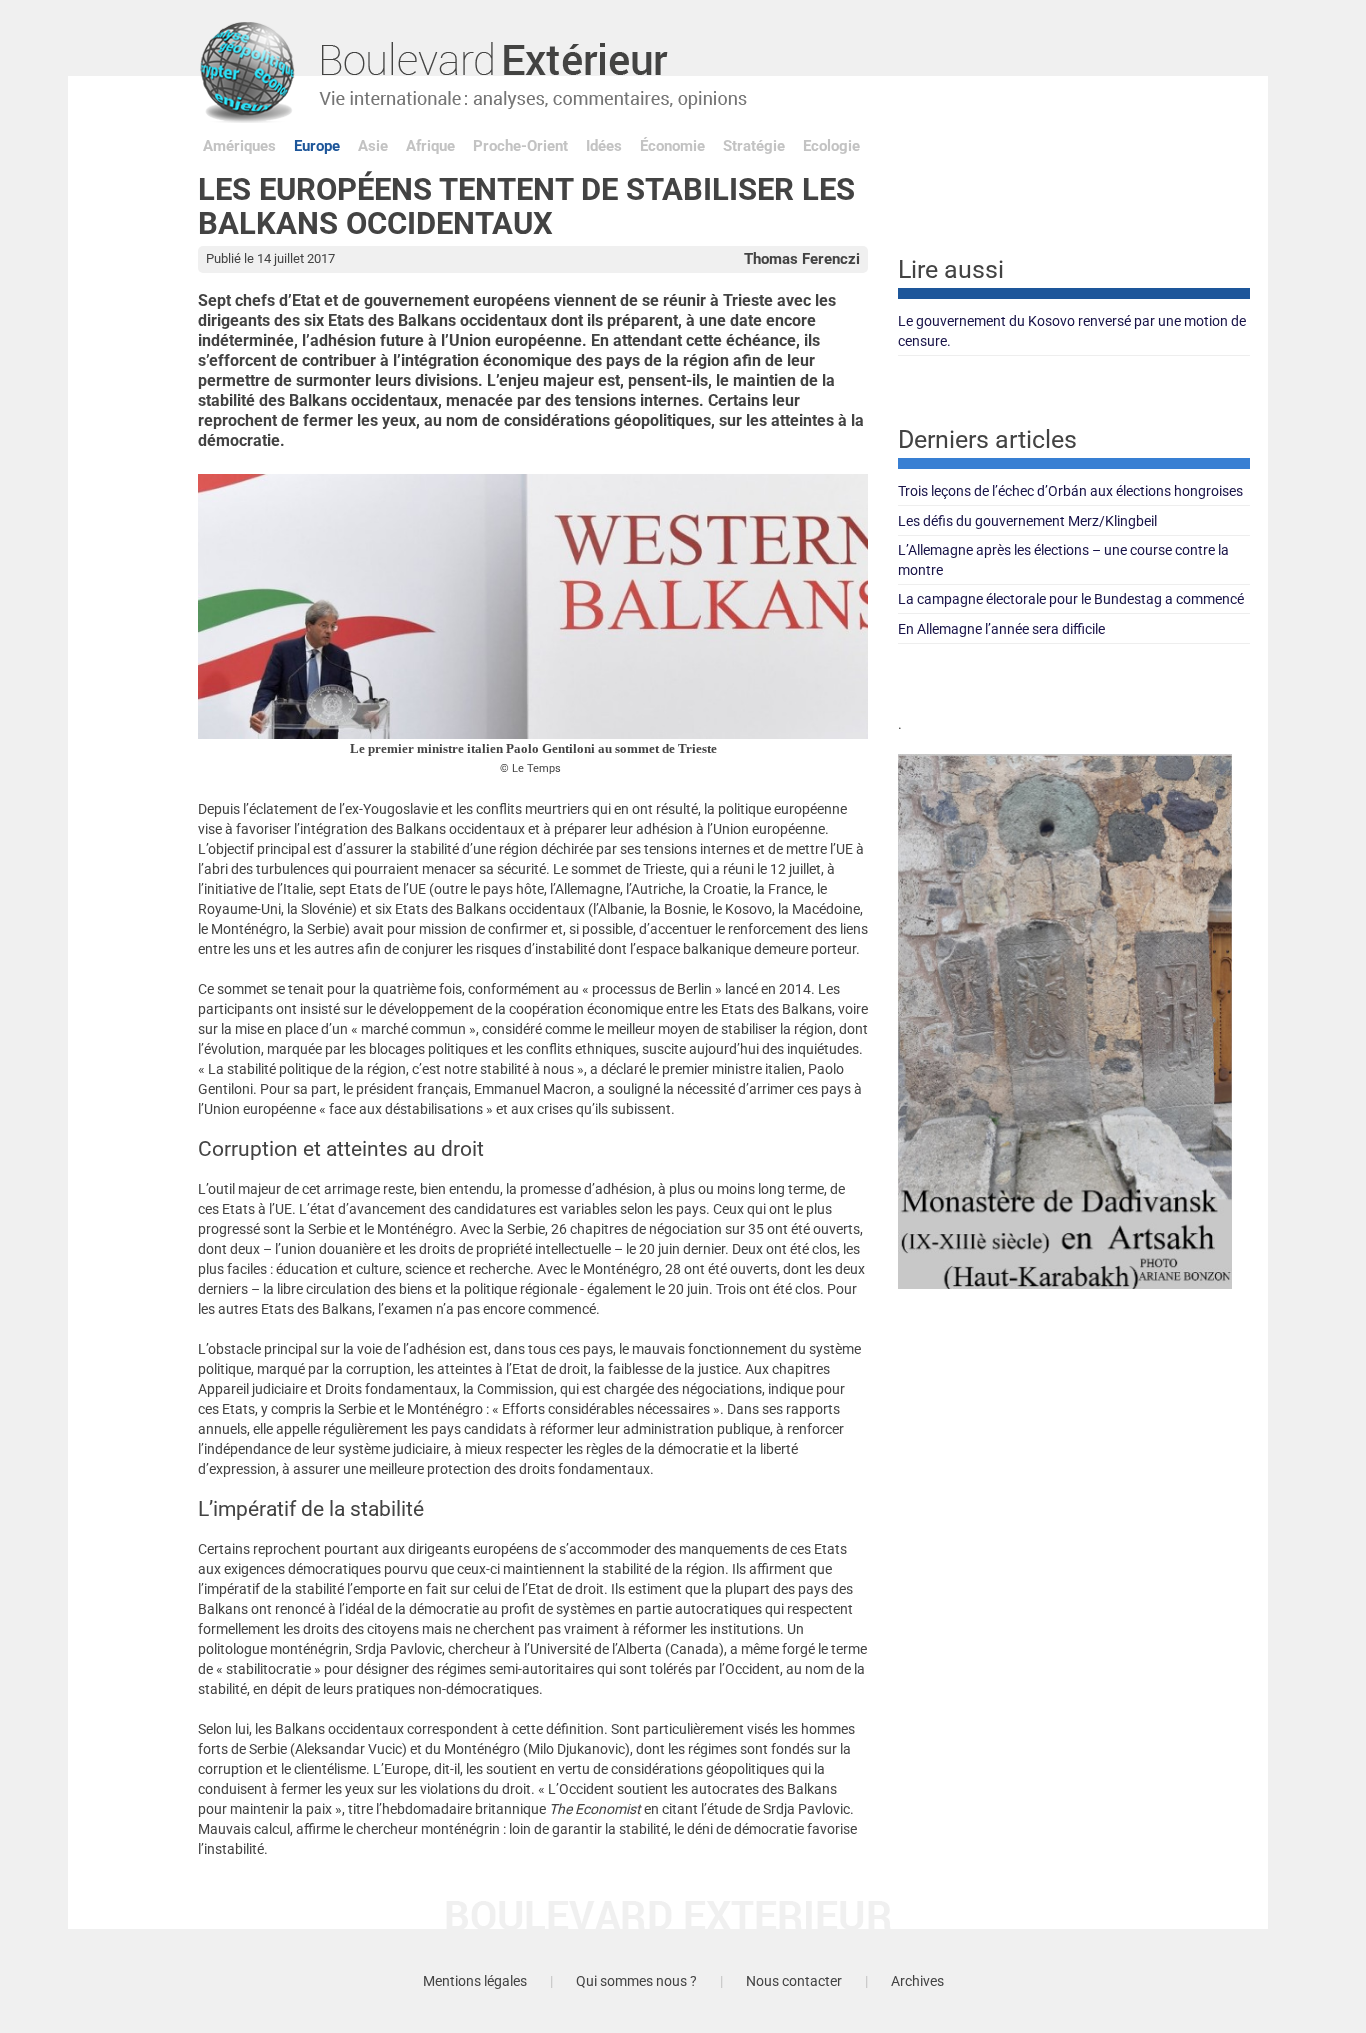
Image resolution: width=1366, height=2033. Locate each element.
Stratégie (754, 146)
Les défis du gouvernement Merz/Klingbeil (1027, 521)
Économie (672, 146)
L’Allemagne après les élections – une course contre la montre (1063, 560)
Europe (317, 146)
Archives (917, 1981)
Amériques (239, 146)
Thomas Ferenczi (802, 259)
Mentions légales (475, 1981)
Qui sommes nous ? (636, 1981)
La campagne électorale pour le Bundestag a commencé (1071, 599)
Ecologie (831, 146)
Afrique (430, 146)
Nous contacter (794, 1981)
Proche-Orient (520, 146)
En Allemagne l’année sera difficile (1001, 629)
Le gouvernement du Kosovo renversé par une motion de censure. (1072, 331)
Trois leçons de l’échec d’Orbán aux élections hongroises (1070, 491)
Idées (604, 146)
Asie (373, 146)
